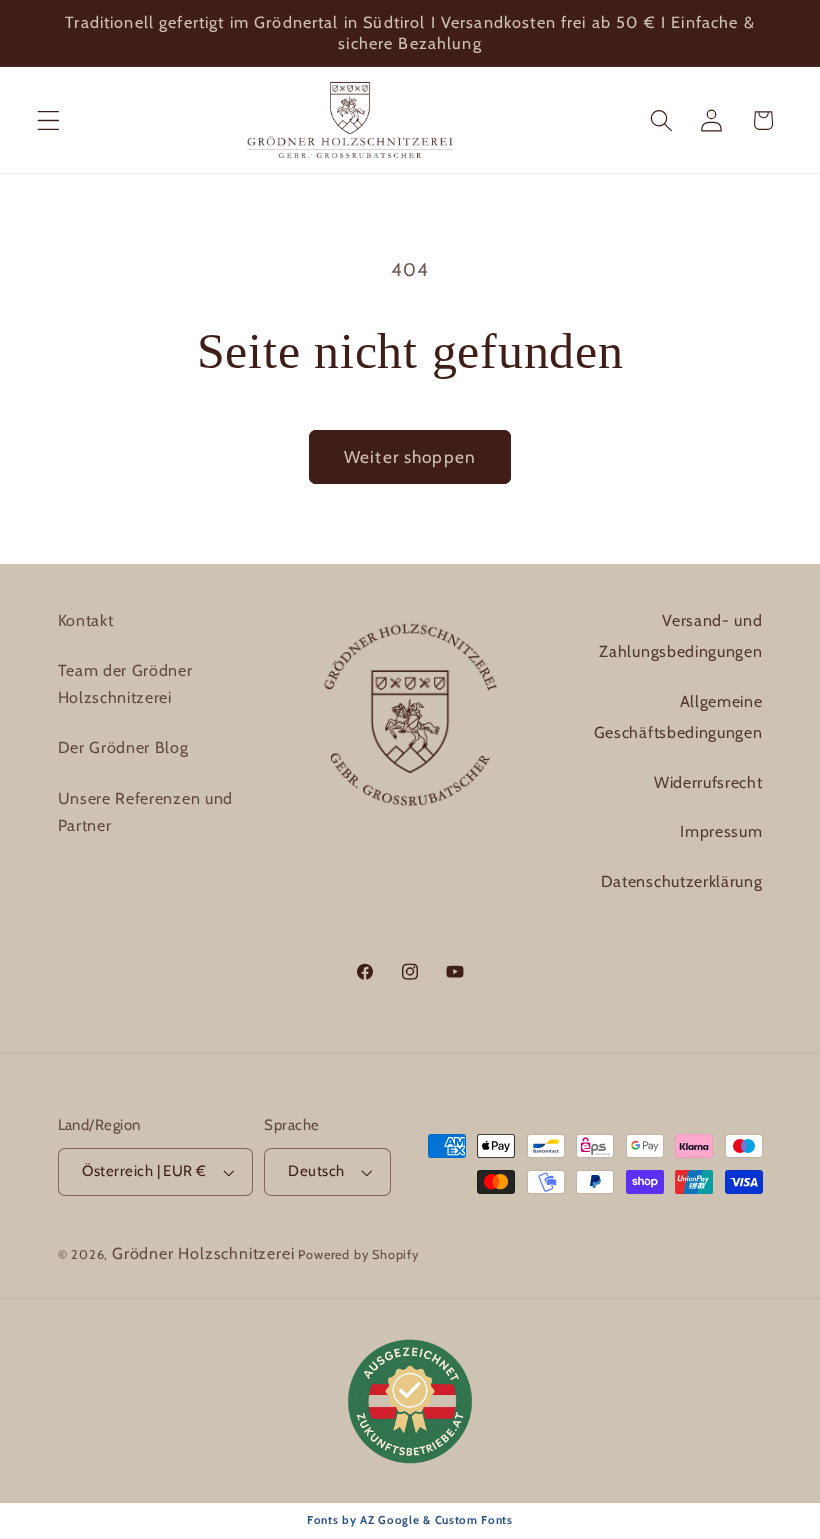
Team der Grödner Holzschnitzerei (125, 684)
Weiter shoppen (410, 456)
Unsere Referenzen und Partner (146, 812)
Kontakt (86, 620)
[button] (48, 120)
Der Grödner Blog (123, 747)
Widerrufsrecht (708, 782)
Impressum (721, 831)
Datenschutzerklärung (682, 881)
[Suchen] (661, 120)
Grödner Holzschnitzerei (203, 1253)
